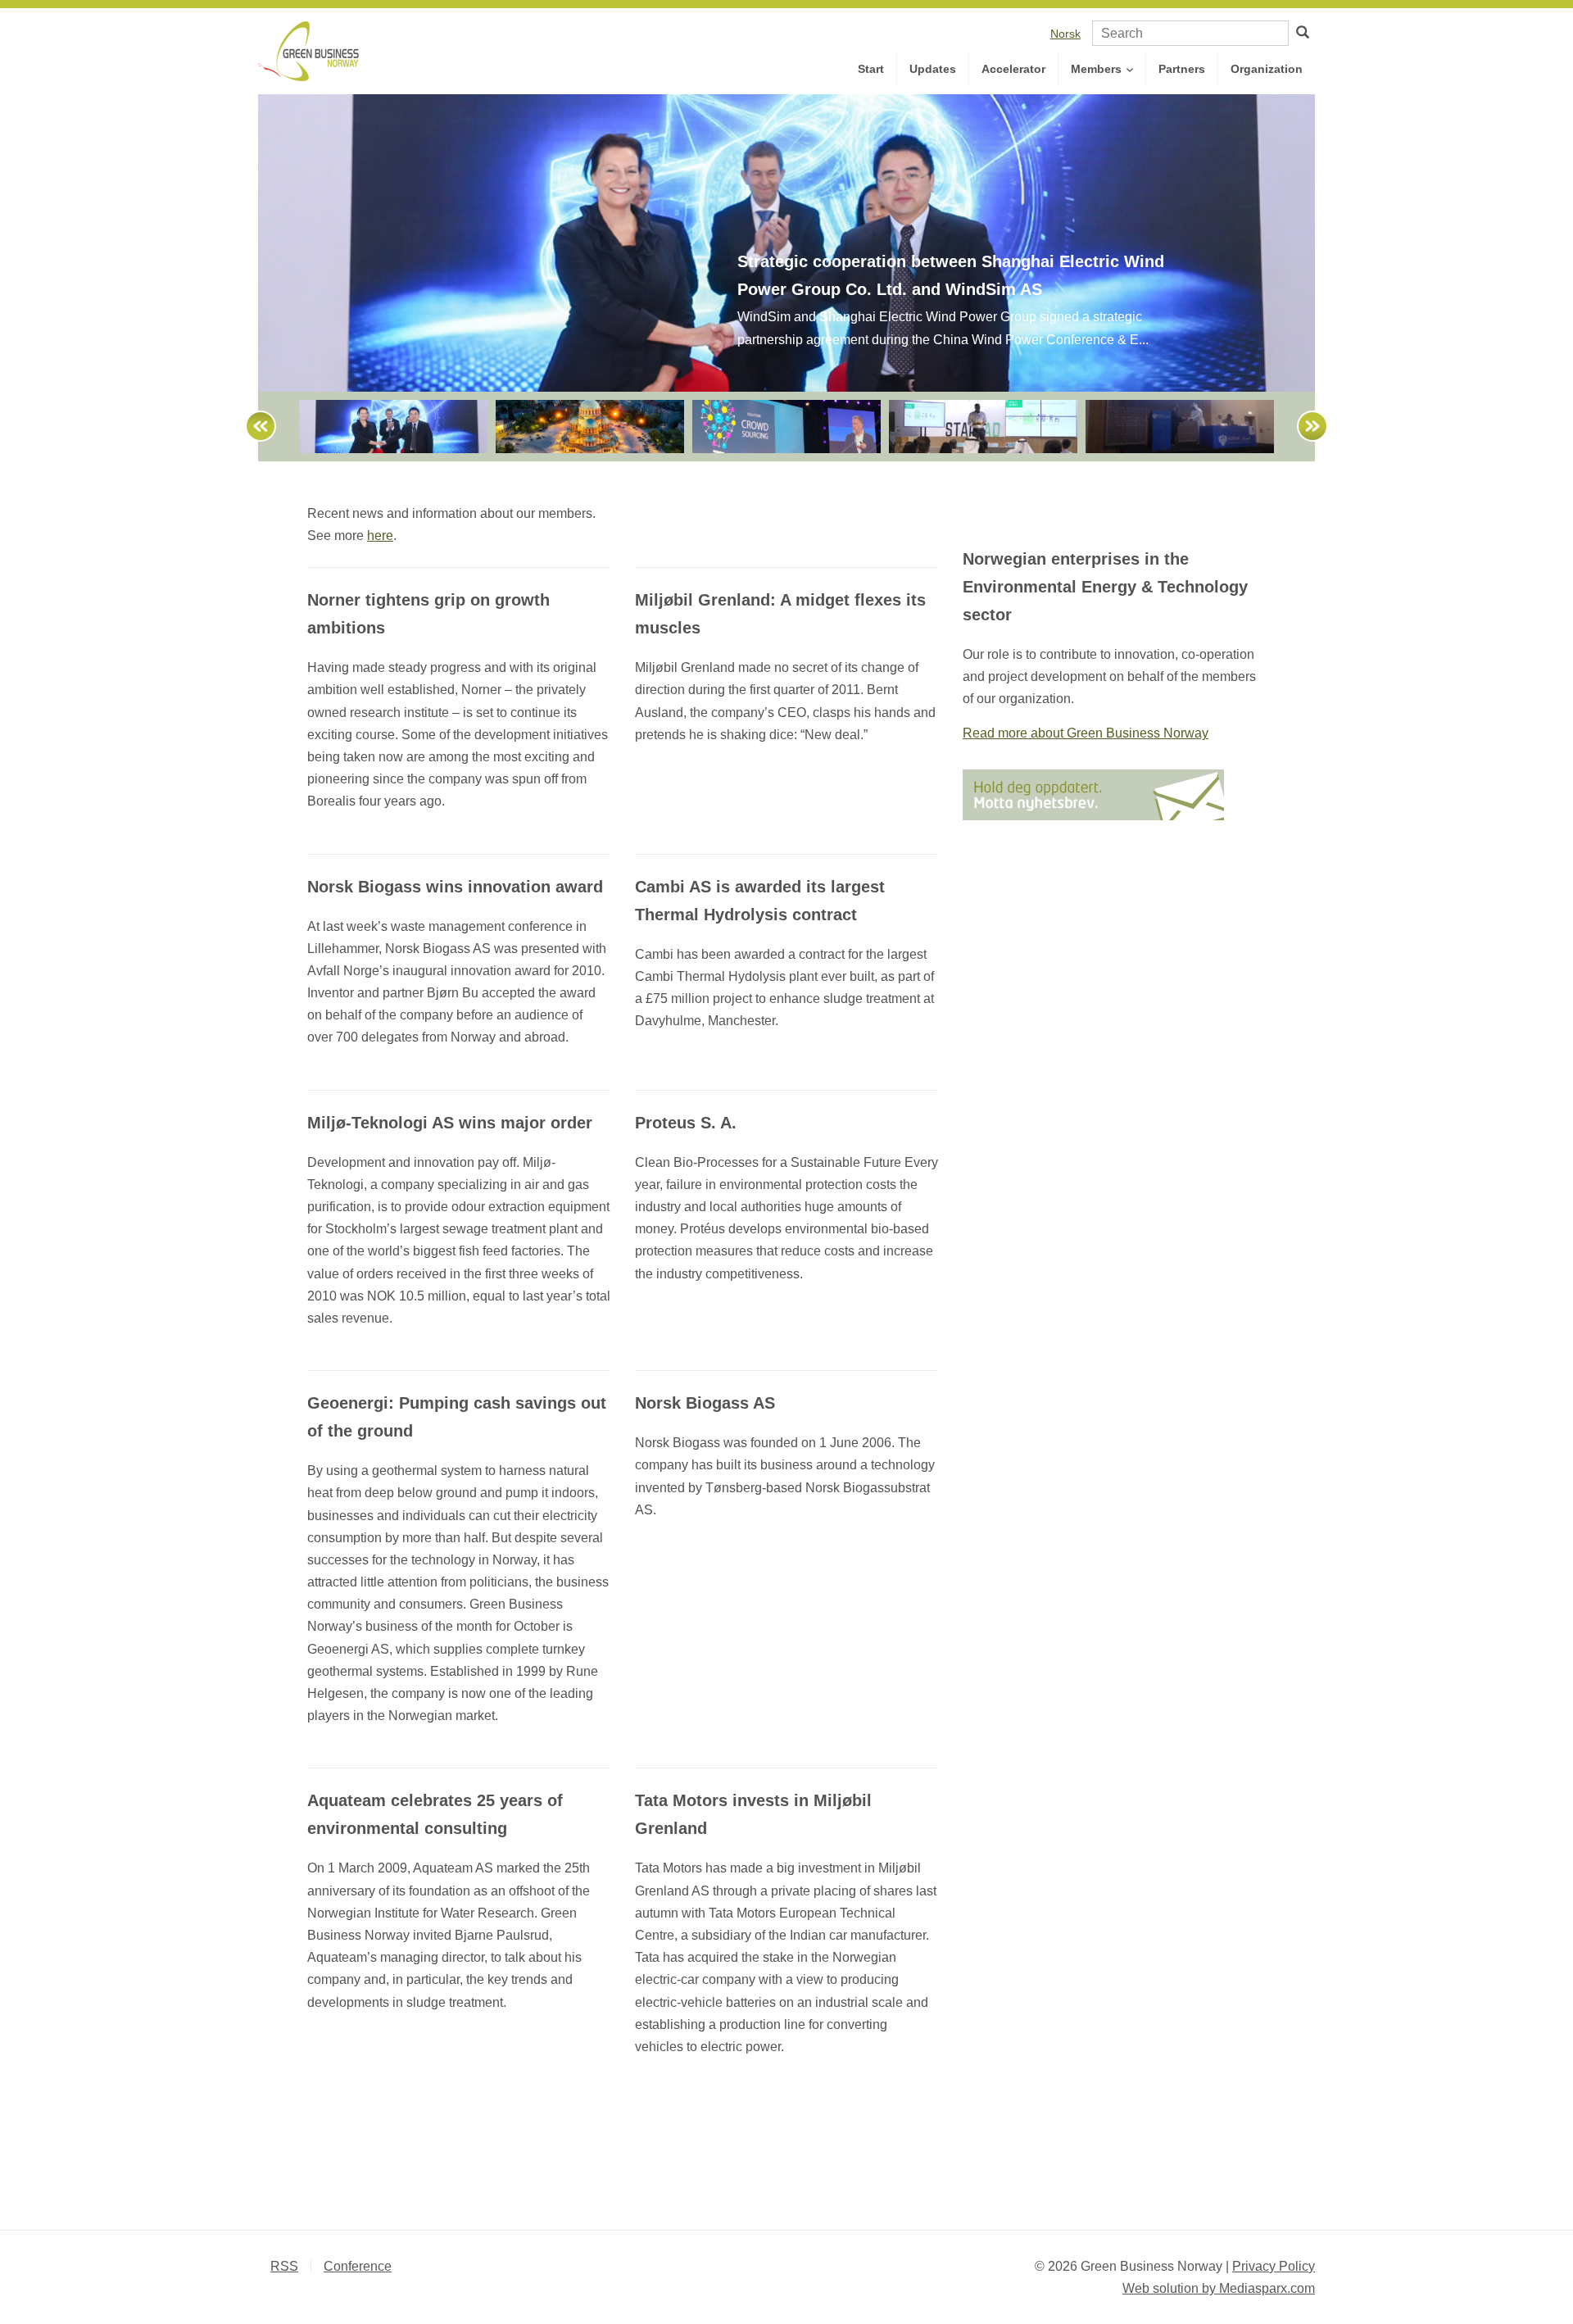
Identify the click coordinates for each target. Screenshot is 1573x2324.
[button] (253, 427)
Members (1098, 69)
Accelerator (1013, 69)
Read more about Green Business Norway (1086, 733)
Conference (358, 2266)
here (380, 536)
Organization (1267, 69)
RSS (284, 2266)
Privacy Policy (1274, 2266)
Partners (1182, 69)
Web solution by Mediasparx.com (1219, 2288)
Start (871, 69)
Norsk (1065, 34)
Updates (933, 69)
